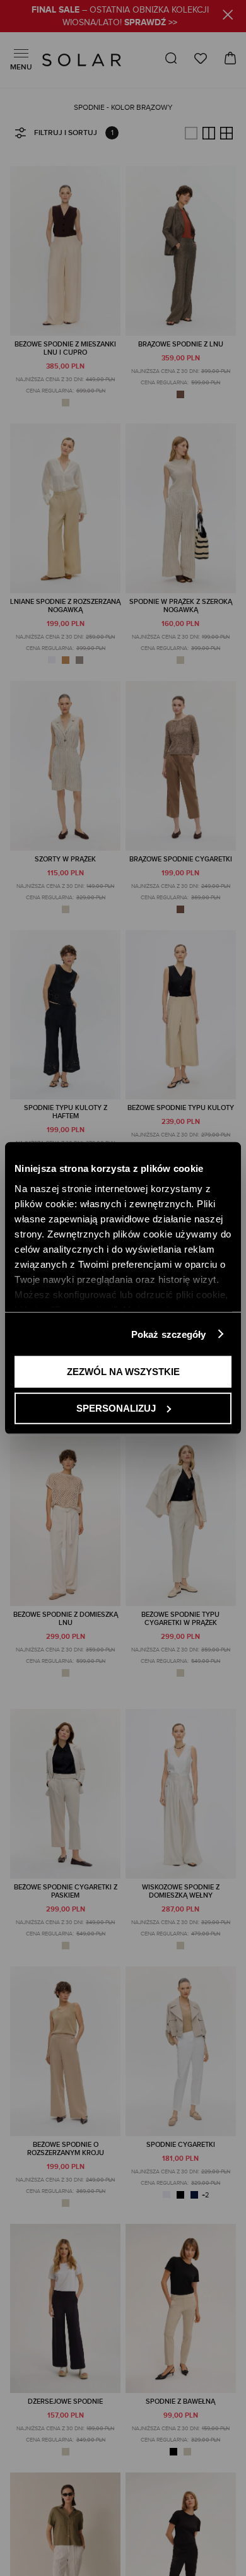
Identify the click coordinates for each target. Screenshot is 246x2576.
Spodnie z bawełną (180, 2402)
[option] (66, 403)
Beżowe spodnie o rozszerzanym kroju (66, 2149)
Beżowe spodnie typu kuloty (181, 1108)
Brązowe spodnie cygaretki (181, 859)
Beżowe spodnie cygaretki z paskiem (66, 1891)
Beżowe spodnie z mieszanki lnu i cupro (65, 348)
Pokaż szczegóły (169, 1334)
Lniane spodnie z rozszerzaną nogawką (65, 606)
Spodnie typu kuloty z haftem (66, 1112)
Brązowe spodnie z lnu (181, 344)
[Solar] (82, 60)
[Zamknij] (228, 17)
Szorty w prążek (65, 859)
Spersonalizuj (116, 1408)
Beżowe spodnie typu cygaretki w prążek (180, 1619)
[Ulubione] (201, 58)
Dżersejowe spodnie (65, 2402)
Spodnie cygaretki (181, 2145)
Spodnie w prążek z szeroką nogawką (181, 606)
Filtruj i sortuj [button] (66, 133)
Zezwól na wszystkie (123, 1372)
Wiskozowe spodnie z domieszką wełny (181, 1891)
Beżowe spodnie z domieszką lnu (66, 1619)
